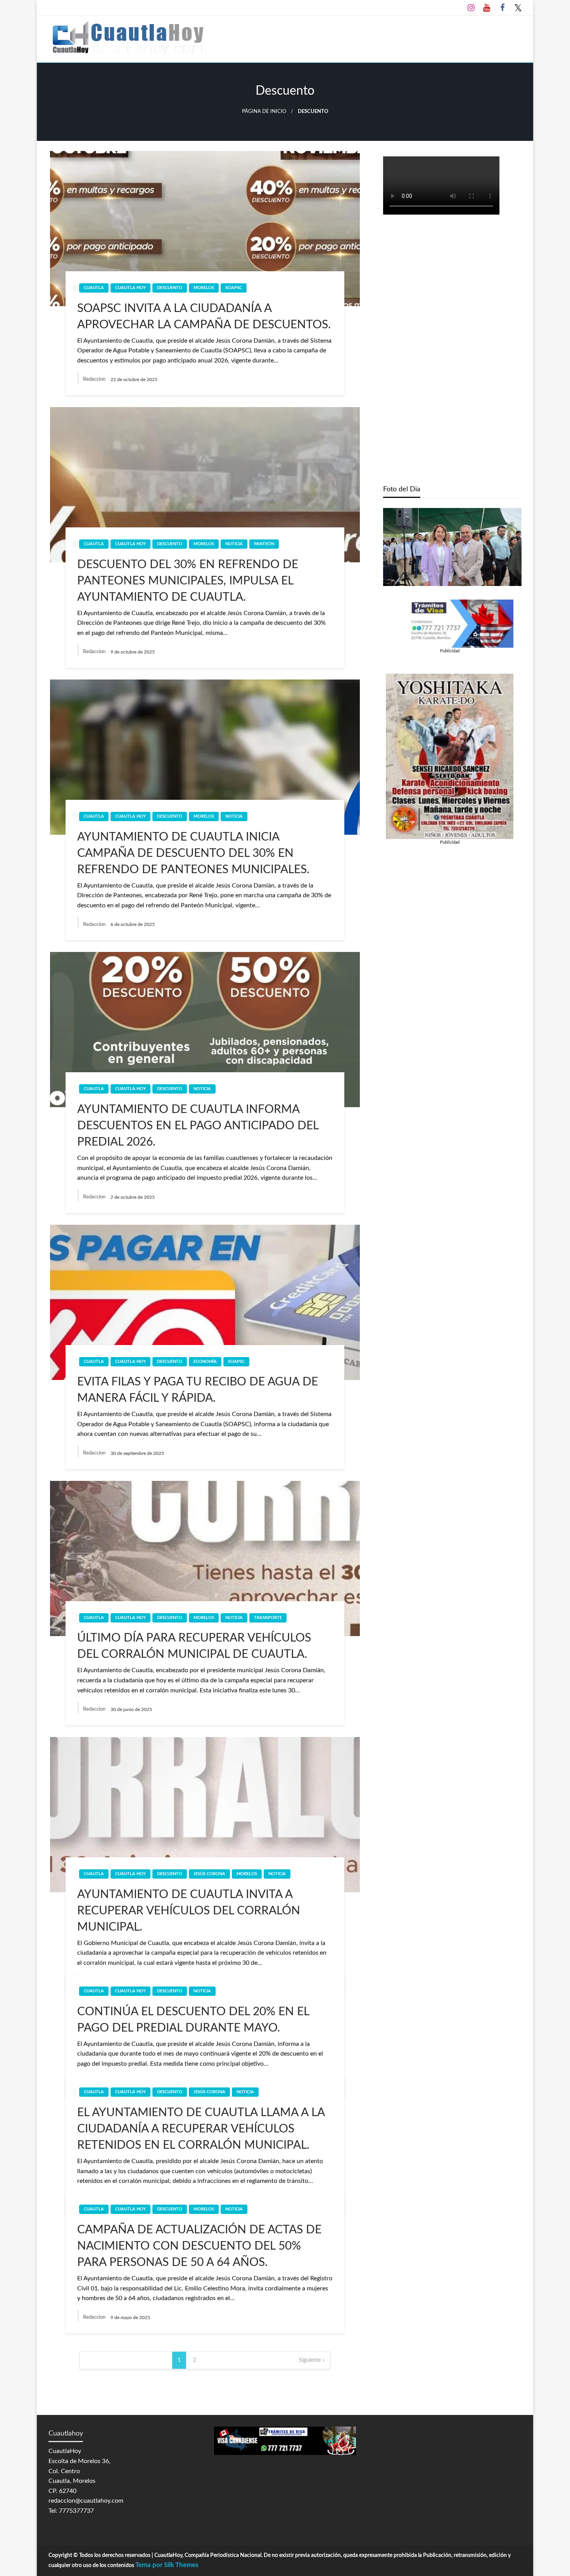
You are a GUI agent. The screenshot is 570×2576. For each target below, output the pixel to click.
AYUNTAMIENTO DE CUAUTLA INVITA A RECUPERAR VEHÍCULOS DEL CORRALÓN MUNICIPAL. (189, 1911)
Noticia (234, 544)
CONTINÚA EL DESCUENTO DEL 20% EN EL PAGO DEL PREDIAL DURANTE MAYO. (193, 2020)
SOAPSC (234, 288)
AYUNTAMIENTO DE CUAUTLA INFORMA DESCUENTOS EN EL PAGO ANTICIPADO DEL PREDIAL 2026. (198, 1126)
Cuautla (94, 288)
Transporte (268, 1618)
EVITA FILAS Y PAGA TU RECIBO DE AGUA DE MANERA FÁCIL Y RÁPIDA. (198, 1390)
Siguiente (310, 2360)
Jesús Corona (209, 1874)
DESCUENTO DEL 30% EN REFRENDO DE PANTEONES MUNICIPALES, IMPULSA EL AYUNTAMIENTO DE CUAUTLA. (188, 581)
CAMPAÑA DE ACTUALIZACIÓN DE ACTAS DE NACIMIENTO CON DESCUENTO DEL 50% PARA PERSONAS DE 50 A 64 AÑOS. (199, 2246)
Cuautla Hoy (130, 288)
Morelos (204, 288)
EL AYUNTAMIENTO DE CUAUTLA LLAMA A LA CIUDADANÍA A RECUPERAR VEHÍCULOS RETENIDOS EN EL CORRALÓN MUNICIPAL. (201, 2129)
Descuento (170, 288)
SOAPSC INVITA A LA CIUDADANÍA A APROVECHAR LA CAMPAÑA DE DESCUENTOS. (204, 317)
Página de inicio (264, 111)
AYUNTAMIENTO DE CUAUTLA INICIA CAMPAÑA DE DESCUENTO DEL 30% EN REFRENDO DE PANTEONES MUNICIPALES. (193, 853)
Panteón (264, 544)
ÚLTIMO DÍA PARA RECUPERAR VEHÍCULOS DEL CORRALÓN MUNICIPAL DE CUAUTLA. (194, 1646)
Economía (205, 1362)
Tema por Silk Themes (167, 2565)
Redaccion (95, 379)
